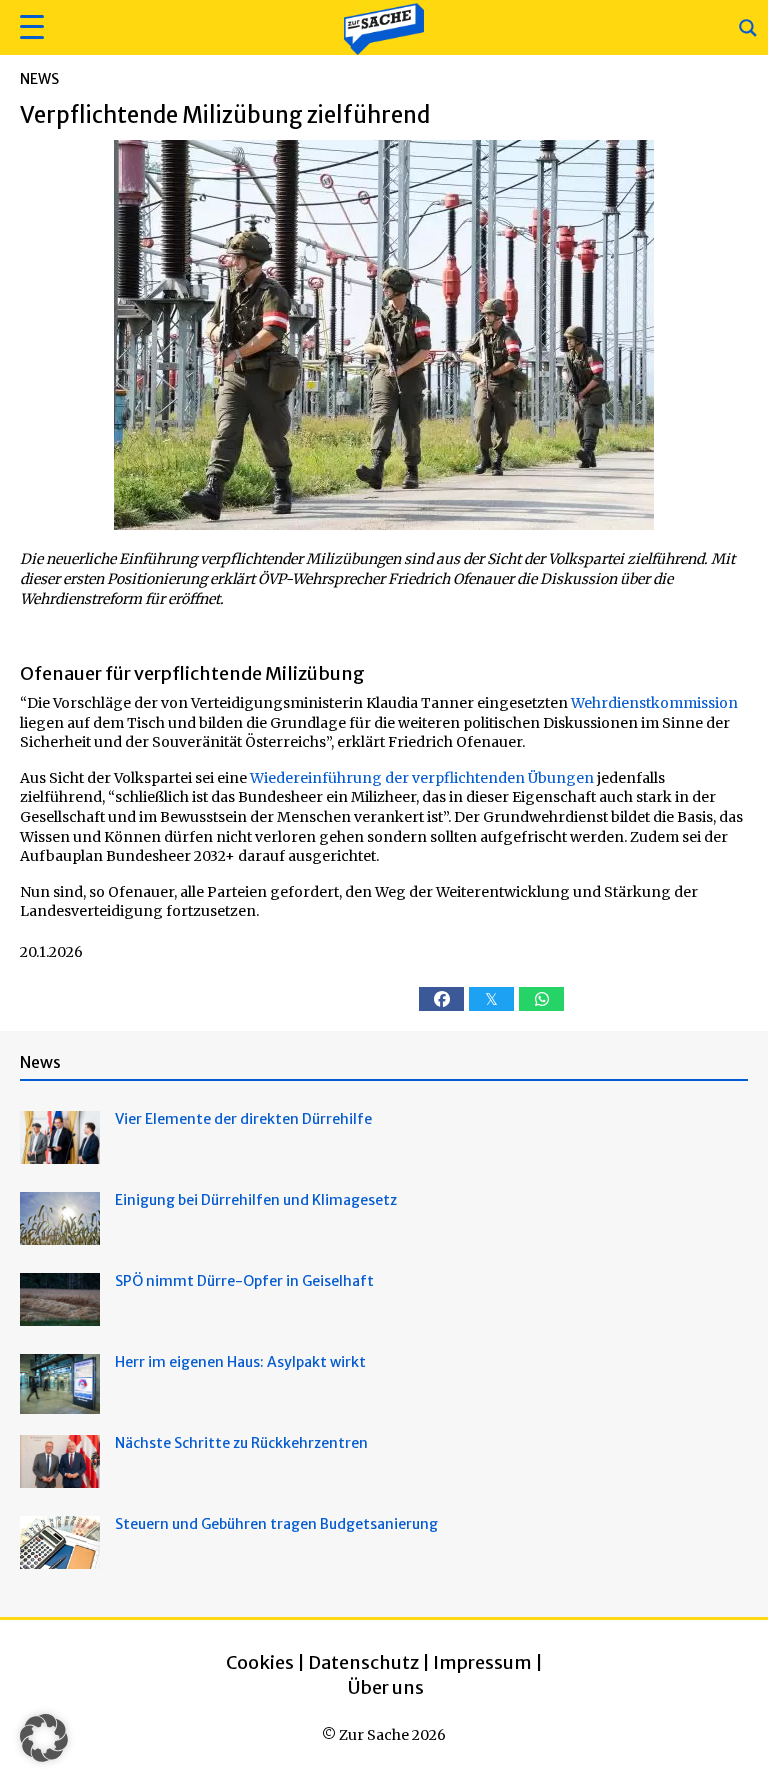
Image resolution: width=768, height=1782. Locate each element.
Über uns (386, 1687)
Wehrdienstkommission (654, 703)
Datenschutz (363, 1662)
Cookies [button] (260, 1662)
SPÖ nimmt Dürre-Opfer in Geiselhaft (244, 1281)
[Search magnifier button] (748, 28)
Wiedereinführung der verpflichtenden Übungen (422, 778)
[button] (29, 27)
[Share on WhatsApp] (541, 999)
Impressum (482, 1662)
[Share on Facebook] (441, 999)
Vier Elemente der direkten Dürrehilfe (243, 1119)
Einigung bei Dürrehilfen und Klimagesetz (256, 1200)
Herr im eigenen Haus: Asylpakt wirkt (240, 1362)
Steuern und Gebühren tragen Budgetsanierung (276, 1524)
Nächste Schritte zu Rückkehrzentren (241, 1443)
